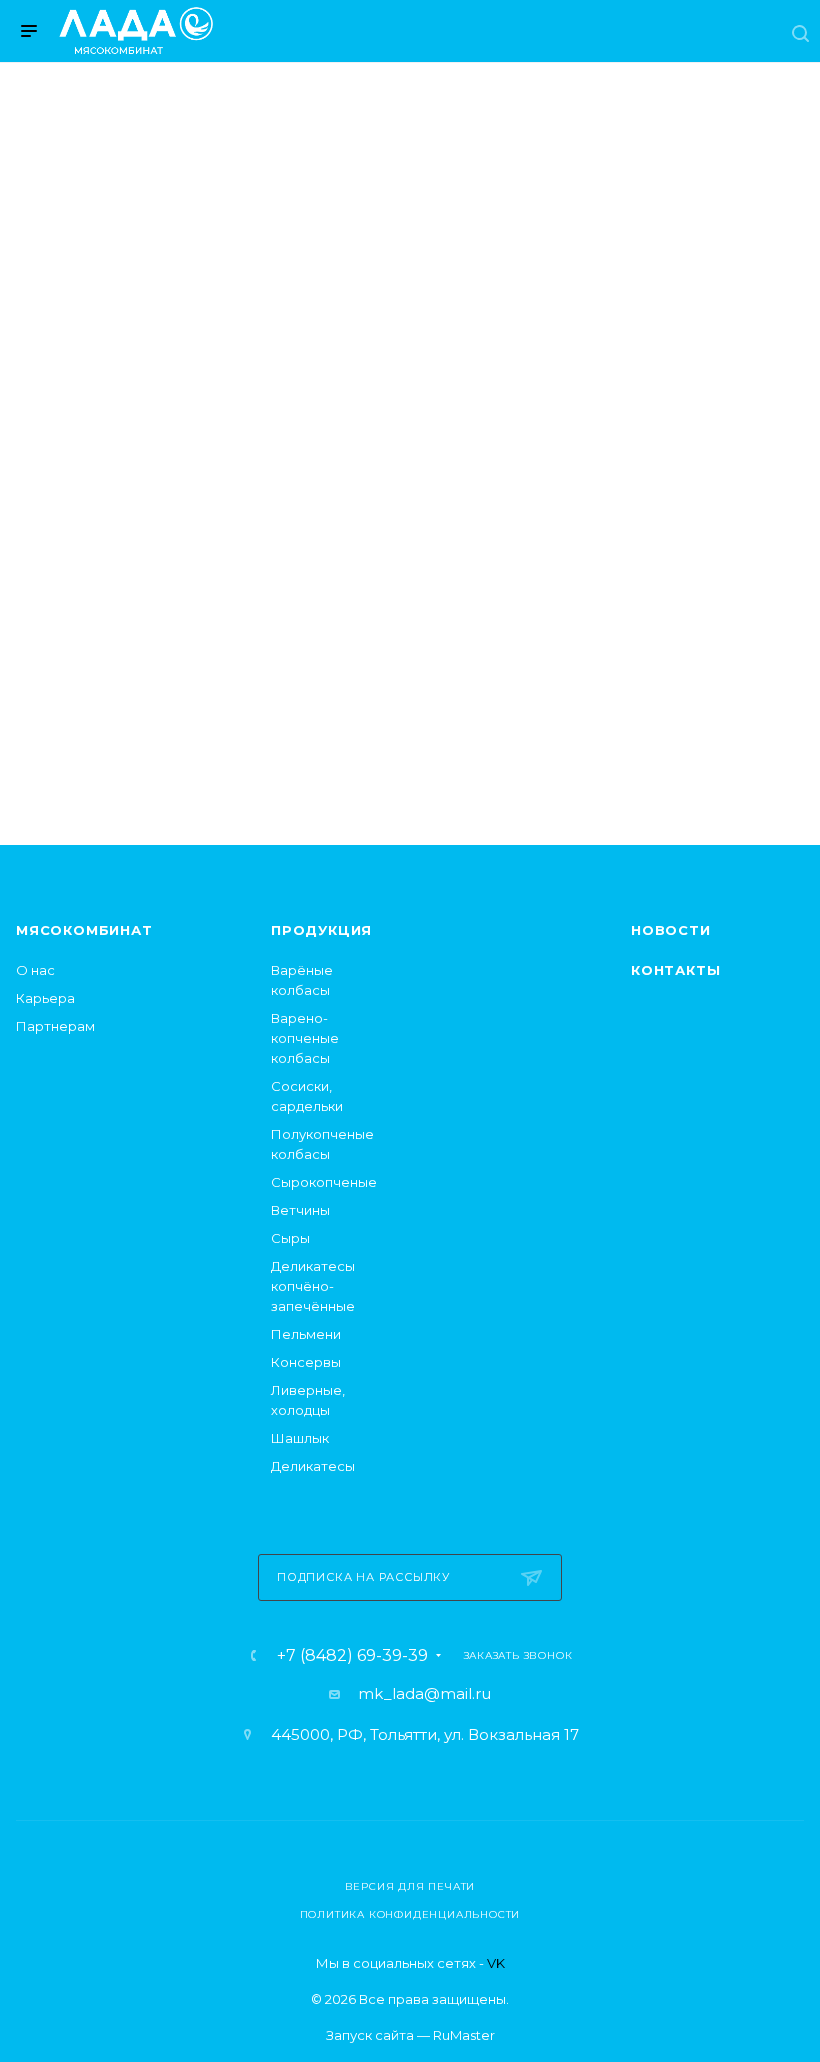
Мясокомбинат (84, 930)
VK (496, 1963)
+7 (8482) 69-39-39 (352, 1656)
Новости (671, 930)
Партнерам (55, 1026)
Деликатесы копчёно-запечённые (313, 1286)
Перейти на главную (410, 659)
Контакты (675, 970)
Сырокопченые (324, 1182)
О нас (35, 970)
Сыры (290, 1238)
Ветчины (300, 1210)
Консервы (306, 1362)
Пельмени (306, 1334)
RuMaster (464, 2035)
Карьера (45, 998)
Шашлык (300, 1438)
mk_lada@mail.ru (424, 1693)
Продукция (321, 930)
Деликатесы (313, 1466)
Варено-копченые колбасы (305, 1038)
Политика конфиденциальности (410, 1914)
